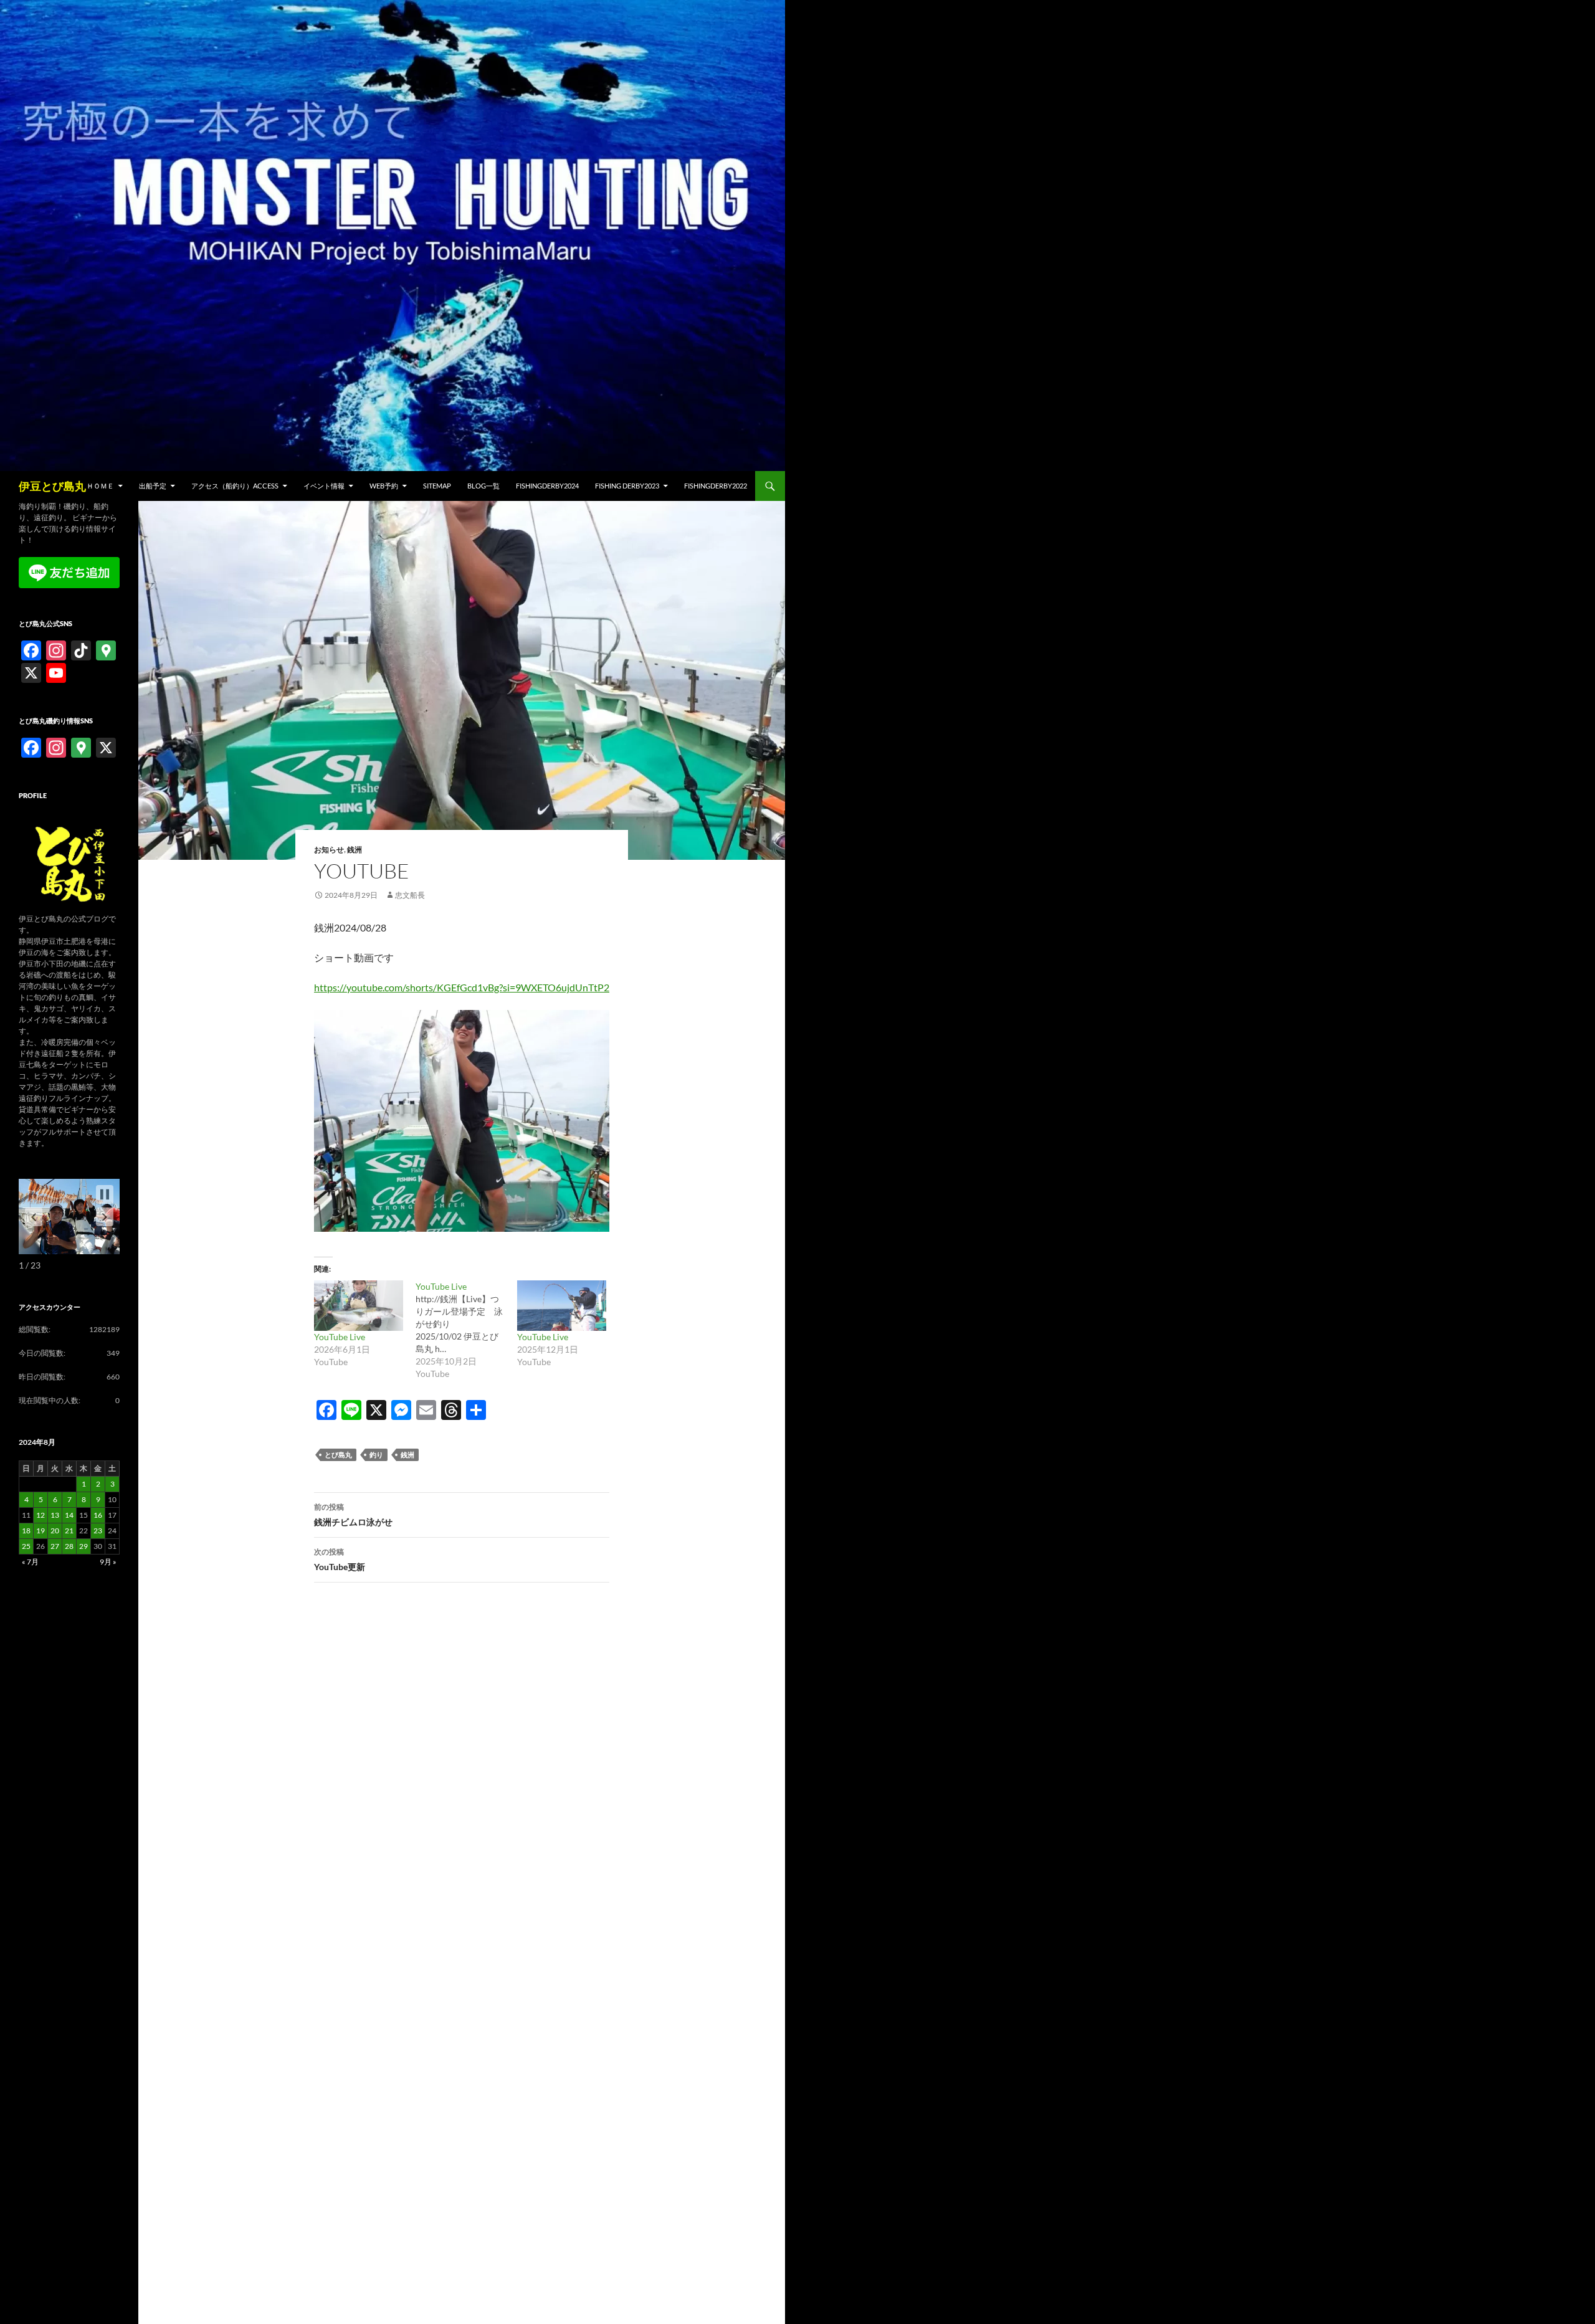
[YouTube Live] (359, 1306)
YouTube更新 (340, 1560)
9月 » (108, 1562)
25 (26, 1546)
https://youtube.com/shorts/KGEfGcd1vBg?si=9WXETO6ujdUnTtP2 (462, 987)
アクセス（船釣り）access (235, 486)
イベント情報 (324, 486)
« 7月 (30, 1562)
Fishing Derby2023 (627, 486)
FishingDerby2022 (716, 486)
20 (55, 1531)
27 (55, 1546)
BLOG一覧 (483, 486)
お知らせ (329, 850)
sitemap (437, 486)
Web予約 (384, 486)
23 (98, 1531)
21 (69, 1531)
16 (98, 1515)
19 (40, 1531)
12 (40, 1515)
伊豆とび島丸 (52, 486)
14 (69, 1515)
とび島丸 (338, 1455)
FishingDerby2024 (547, 486)
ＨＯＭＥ (100, 486)
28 (69, 1546)
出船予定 (153, 486)
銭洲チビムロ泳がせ (353, 1515)
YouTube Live (340, 1337)
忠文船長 (410, 895)
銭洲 (355, 850)
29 (83, 1546)
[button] (105, 1217)
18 (26, 1531)
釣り (376, 1455)
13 (55, 1515)
